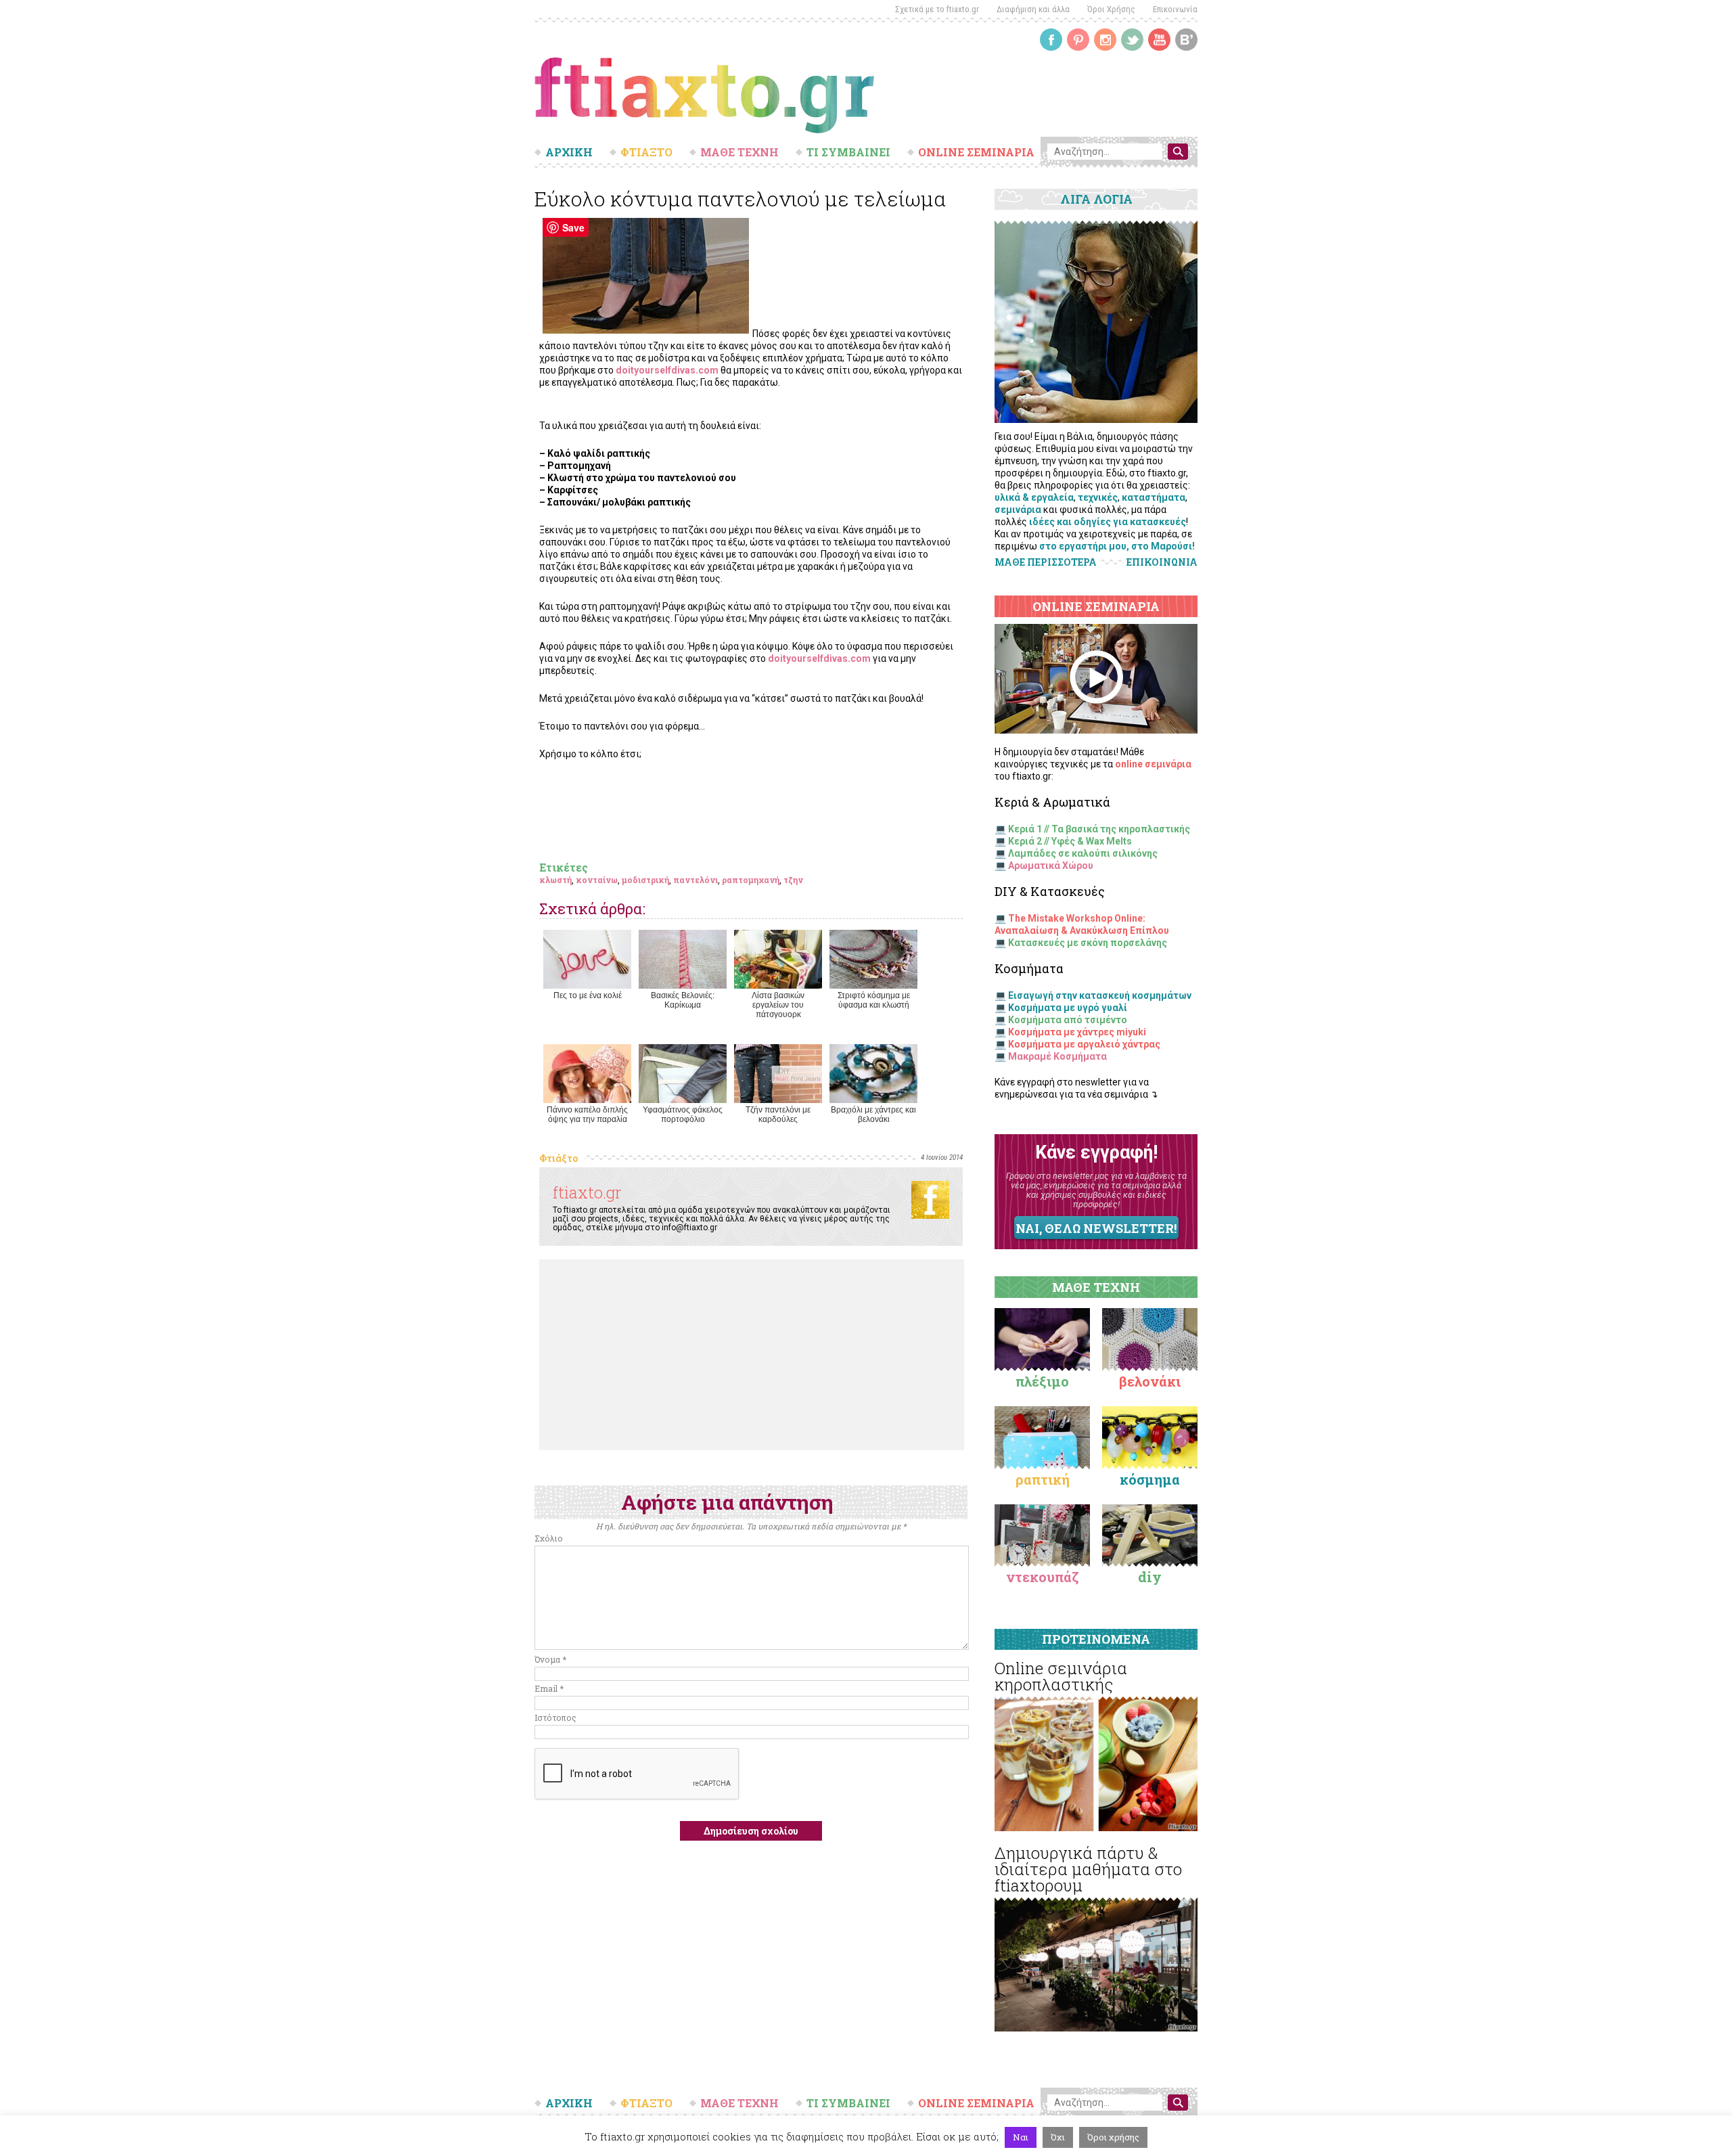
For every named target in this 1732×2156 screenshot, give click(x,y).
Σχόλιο (549, 1538)
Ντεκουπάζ (1043, 1577)
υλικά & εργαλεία (1034, 497)
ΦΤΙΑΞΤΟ (646, 152)
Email (549, 1688)
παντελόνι (696, 880)
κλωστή (555, 880)
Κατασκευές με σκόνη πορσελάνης (1088, 943)
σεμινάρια (1018, 510)
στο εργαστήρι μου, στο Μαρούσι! (1117, 546)
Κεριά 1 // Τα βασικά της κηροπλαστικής (1099, 829)
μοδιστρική (645, 880)
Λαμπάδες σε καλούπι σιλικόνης (1083, 853)
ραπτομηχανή (751, 880)
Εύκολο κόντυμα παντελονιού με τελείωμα (740, 199)
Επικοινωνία (1175, 9)
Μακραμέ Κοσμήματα (1057, 1056)
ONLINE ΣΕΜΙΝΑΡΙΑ (976, 152)
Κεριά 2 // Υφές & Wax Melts (1070, 841)
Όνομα (550, 1659)
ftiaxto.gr (587, 1192)
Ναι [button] (1021, 2137)
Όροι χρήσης (1113, 2137)
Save (573, 227)
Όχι (1058, 2137)
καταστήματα (1154, 497)
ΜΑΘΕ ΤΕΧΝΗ (739, 152)
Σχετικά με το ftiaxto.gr (937, 9)
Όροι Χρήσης (1111, 9)
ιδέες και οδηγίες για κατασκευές (1108, 522)
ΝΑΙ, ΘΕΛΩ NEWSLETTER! (1096, 1228)
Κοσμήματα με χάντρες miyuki (1077, 1032)
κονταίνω (597, 880)
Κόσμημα (1150, 1479)
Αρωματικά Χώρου (1051, 866)
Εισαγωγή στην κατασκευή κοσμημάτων (1100, 995)
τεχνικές (1098, 497)
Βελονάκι (1150, 1381)
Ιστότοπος (555, 1717)
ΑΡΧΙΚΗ (569, 152)
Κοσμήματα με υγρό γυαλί (1068, 1008)
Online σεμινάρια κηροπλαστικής (1061, 1676)
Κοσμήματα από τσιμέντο (1068, 1020)
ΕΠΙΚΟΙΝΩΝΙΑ (1162, 562)
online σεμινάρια (1153, 764)
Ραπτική (1043, 1479)
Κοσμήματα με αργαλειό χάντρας (1084, 1044)
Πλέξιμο (1042, 1381)
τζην (793, 880)
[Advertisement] (752, 1355)
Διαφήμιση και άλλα (1033, 9)
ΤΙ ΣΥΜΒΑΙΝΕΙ (848, 152)
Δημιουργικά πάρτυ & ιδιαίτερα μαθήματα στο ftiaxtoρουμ (1088, 1869)
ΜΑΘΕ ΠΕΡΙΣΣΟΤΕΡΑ (1046, 562)
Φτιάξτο (559, 1158)
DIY (1150, 1577)
